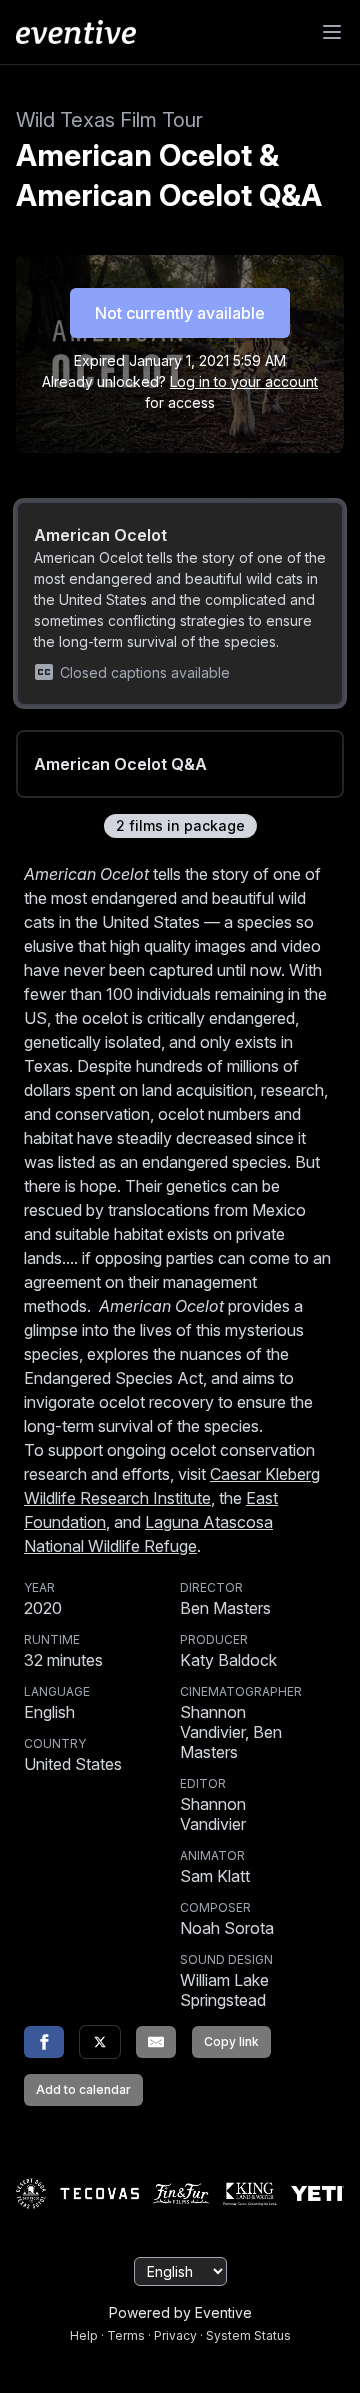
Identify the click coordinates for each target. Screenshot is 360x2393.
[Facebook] (44, 2042)
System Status (248, 2335)
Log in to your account (244, 381)
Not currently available (180, 313)
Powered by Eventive (180, 2312)
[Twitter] (100, 2042)
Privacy (175, 2335)
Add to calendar (83, 2089)
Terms (126, 2335)
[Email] (156, 2042)
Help (84, 2335)
